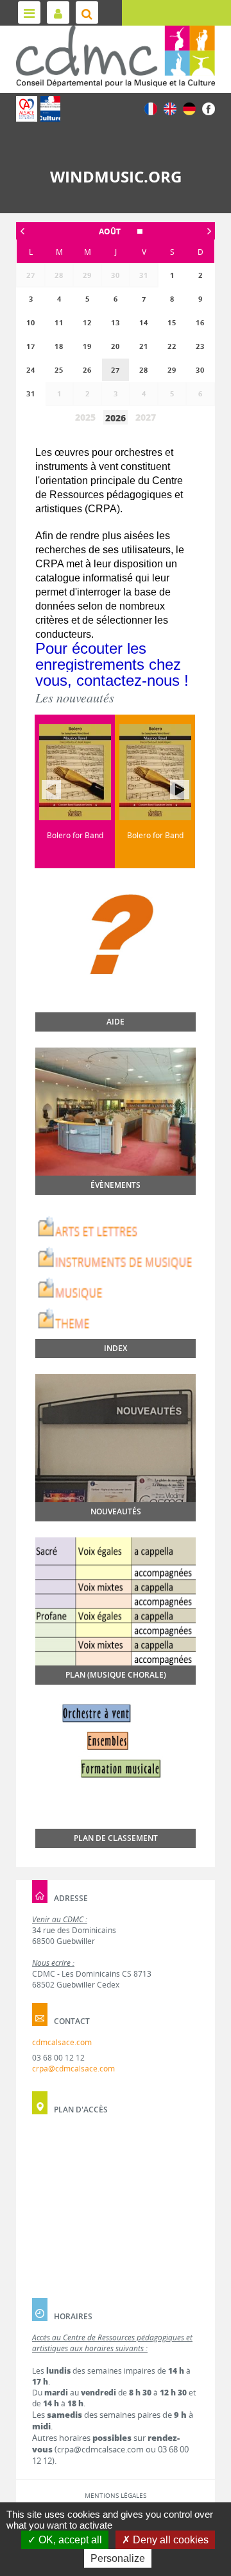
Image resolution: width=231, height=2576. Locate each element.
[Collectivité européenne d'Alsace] (27, 109)
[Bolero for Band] (112, 772)
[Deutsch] (189, 108)
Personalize (118, 2558)
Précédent (51, 790)
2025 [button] (85, 417)
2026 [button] (116, 418)
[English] (170, 108)
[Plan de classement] (116, 1771)
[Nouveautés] (116, 1438)
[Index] (116, 1275)
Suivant (180, 790)
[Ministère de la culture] (50, 109)
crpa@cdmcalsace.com (73, 2069)
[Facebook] (209, 108)
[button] (116, 231)
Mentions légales (116, 2495)
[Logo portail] (116, 56)
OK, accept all (69, 2540)
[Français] (151, 108)
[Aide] (116, 961)
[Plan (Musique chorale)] (116, 1601)
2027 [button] (146, 417)
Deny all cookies (169, 2540)
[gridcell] (116, 370)
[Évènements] (116, 1112)
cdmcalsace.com (62, 2042)
